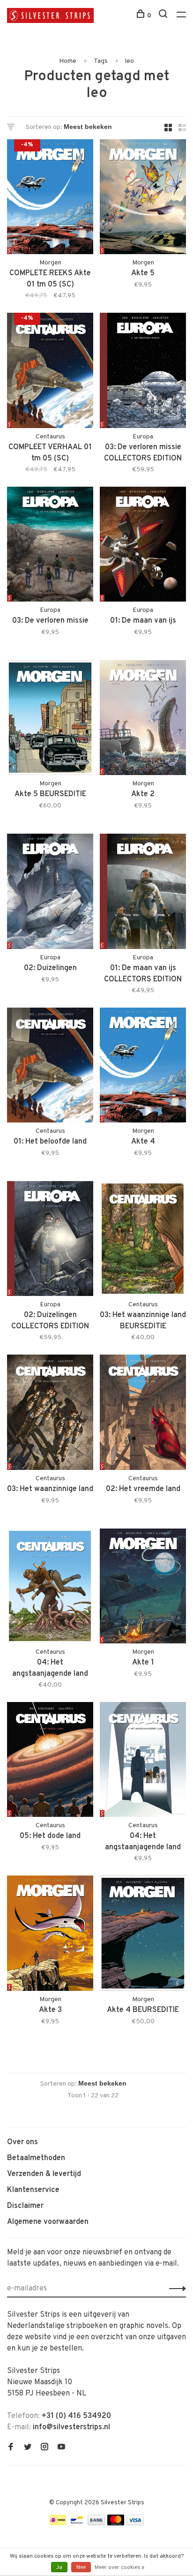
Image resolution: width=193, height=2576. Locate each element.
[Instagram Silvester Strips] (45, 2448)
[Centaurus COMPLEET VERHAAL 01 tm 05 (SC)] (50, 372)
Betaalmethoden (36, 2158)
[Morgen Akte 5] (143, 199)
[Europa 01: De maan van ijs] (143, 546)
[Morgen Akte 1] (143, 1588)
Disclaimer (25, 2206)
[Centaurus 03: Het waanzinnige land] (50, 1414)
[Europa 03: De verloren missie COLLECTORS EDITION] (143, 372)
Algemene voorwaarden (48, 2222)
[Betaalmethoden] (58, 2523)
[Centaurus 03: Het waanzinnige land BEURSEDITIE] (143, 1240)
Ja (59, 2568)
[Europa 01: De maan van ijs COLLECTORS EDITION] (143, 893)
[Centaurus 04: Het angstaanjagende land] (143, 1761)
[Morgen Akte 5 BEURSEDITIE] (50, 719)
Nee (81, 2568)
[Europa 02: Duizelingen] (50, 893)
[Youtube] (61, 2448)
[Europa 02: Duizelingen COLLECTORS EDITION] (50, 1240)
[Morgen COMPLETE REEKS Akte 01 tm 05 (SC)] (50, 199)
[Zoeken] (164, 16)
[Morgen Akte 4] (143, 1067)
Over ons (22, 2142)
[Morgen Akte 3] (50, 1935)
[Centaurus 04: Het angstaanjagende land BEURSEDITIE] (50, 1588)
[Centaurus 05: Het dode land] (50, 1761)
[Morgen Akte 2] (143, 719)
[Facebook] (11, 2448)
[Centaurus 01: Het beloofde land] (50, 1067)
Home (68, 61)
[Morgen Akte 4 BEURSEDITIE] (143, 1935)
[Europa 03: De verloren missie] (50, 546)
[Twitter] (28, 2448)
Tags (101, 61)
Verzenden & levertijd (44, 2174)
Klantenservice (33, 2190)
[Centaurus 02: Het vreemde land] (143, 1414)
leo (130, 61)
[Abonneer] (175, 2289)
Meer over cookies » (119, 2568)
